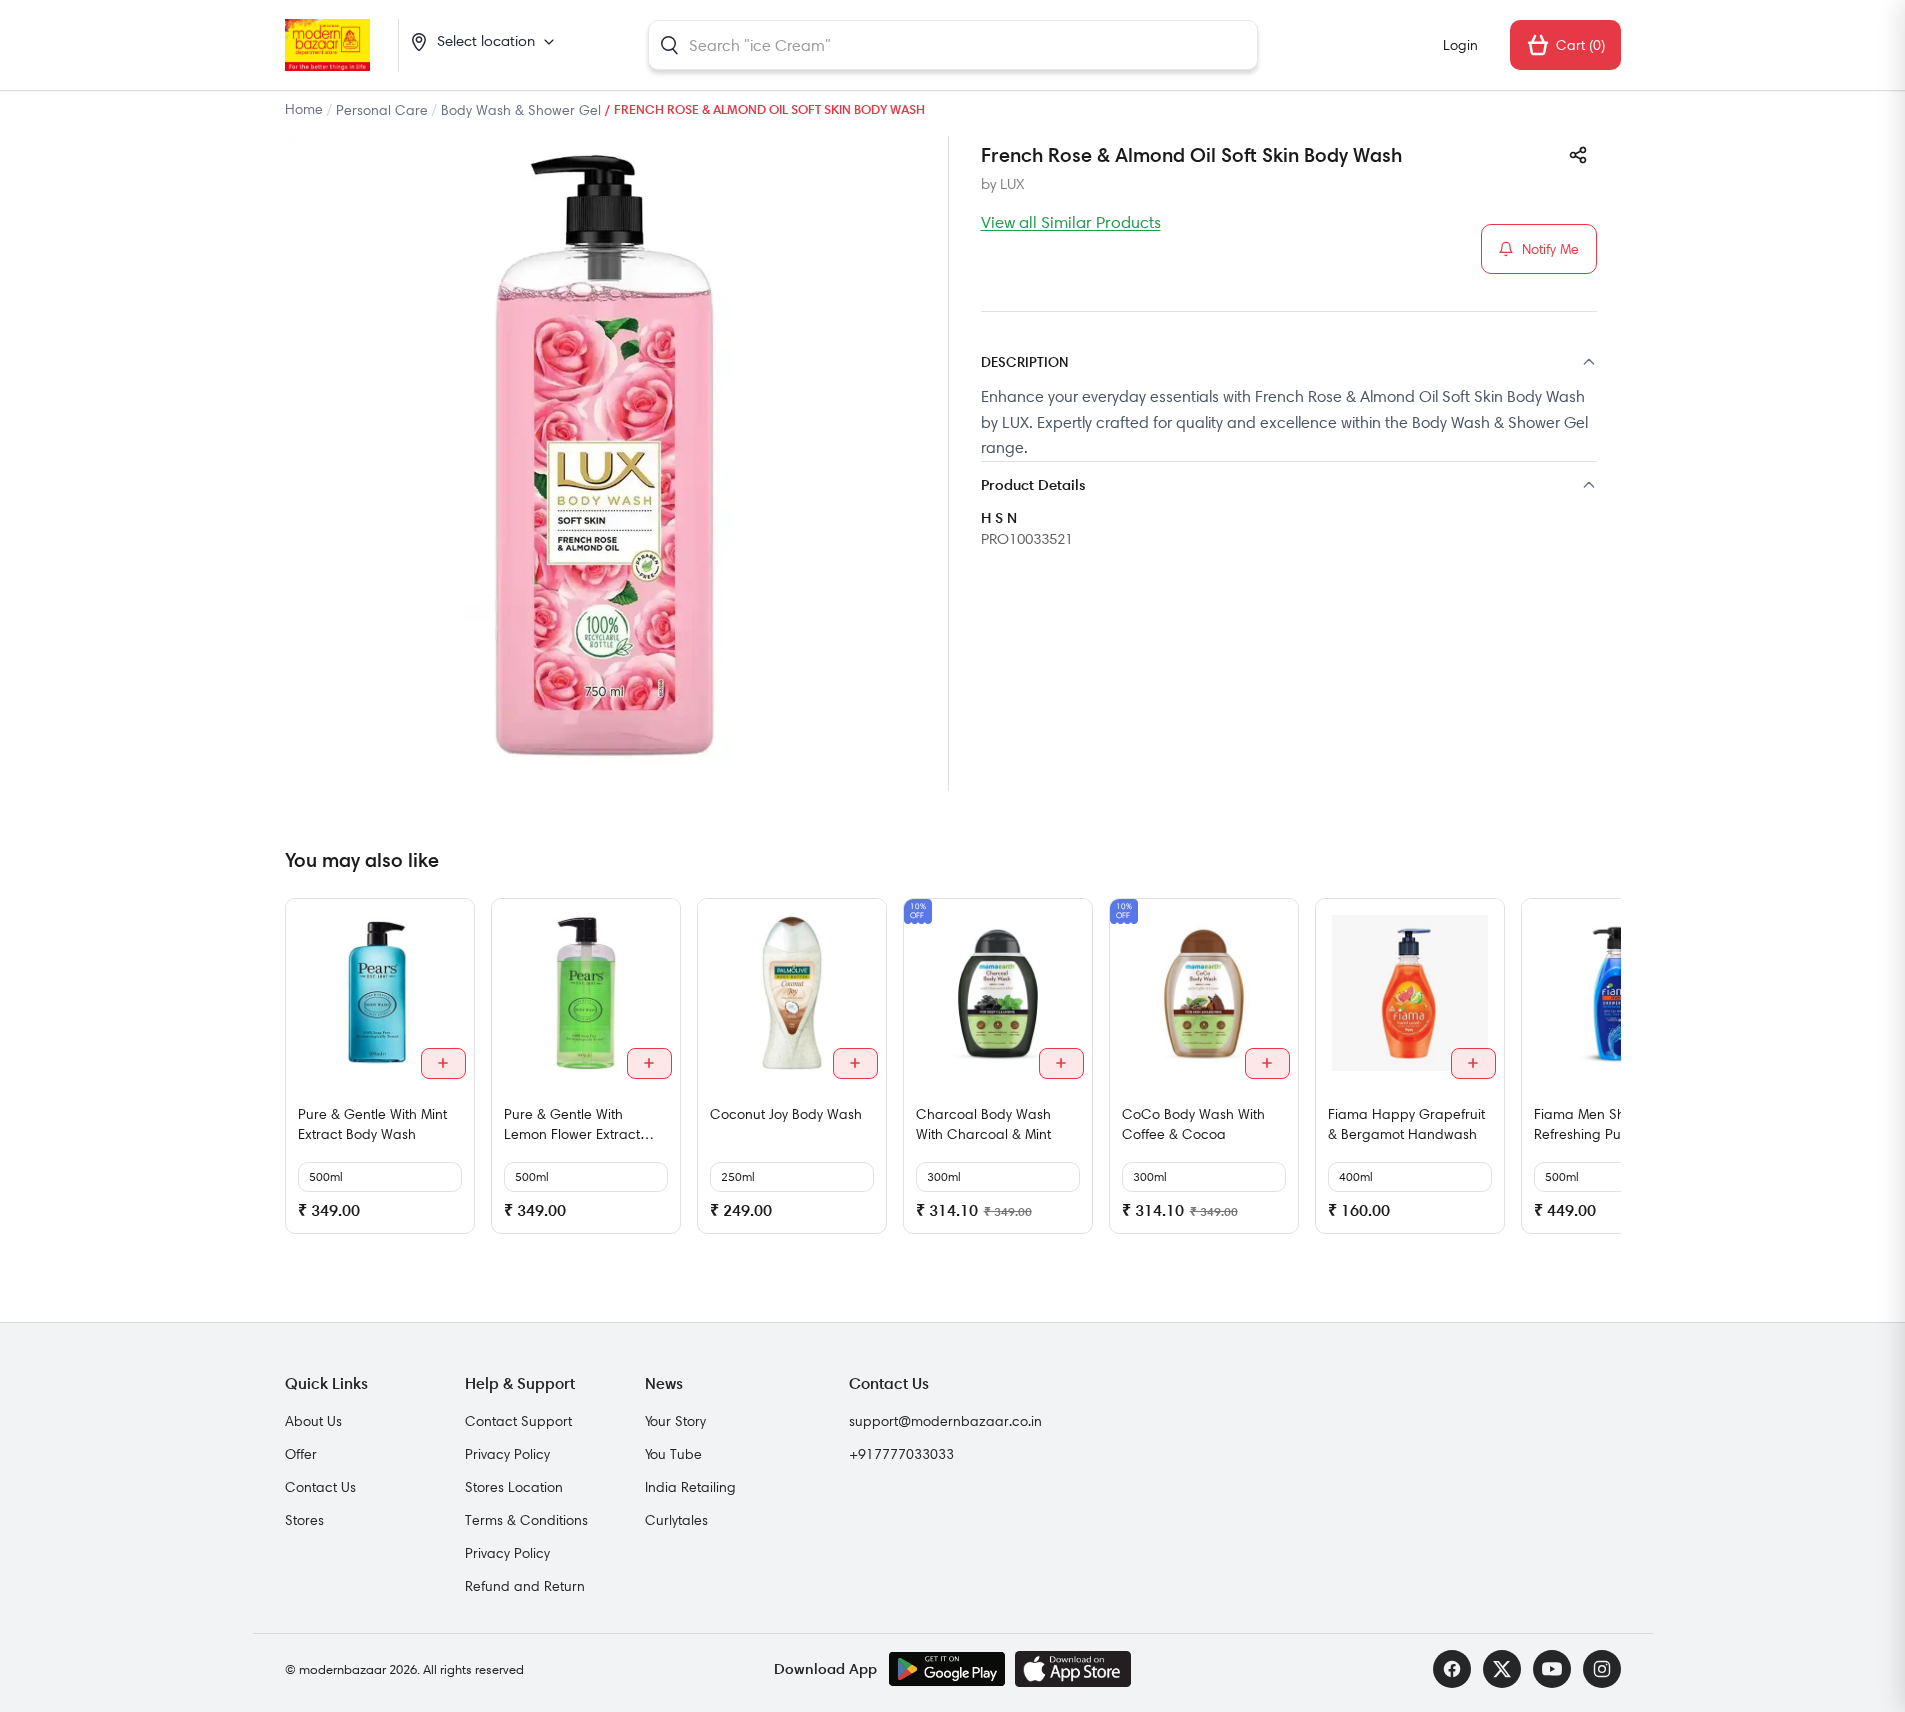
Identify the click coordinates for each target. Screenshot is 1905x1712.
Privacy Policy (507, 1454)
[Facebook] (1452, 1669)
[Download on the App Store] (1073, 1669)
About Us (313, 1421)
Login (1460, 45)
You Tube (673, 1454)
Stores (304, 1520)
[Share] (1578, 155)
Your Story (675, 1421)
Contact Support (518, 1421)
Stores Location (514, 1487)
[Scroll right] (1603, 1074)
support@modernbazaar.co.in (945, 1421)
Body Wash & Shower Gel (521, 110)
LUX (1012, 184)
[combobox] (953, 45)
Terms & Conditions (526, 1520)
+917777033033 (901, 1454)
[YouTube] (1552, 1669)
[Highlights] (1289, 486)
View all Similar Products (1071, 222)
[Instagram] (1602, 1669)
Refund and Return (525, 1586)
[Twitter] (1502, 1669)
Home (304, 109)
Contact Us (320, 1487)
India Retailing (690, 1487)
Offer (301, 1454)
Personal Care (382, 110)
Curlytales (676, 1520)
